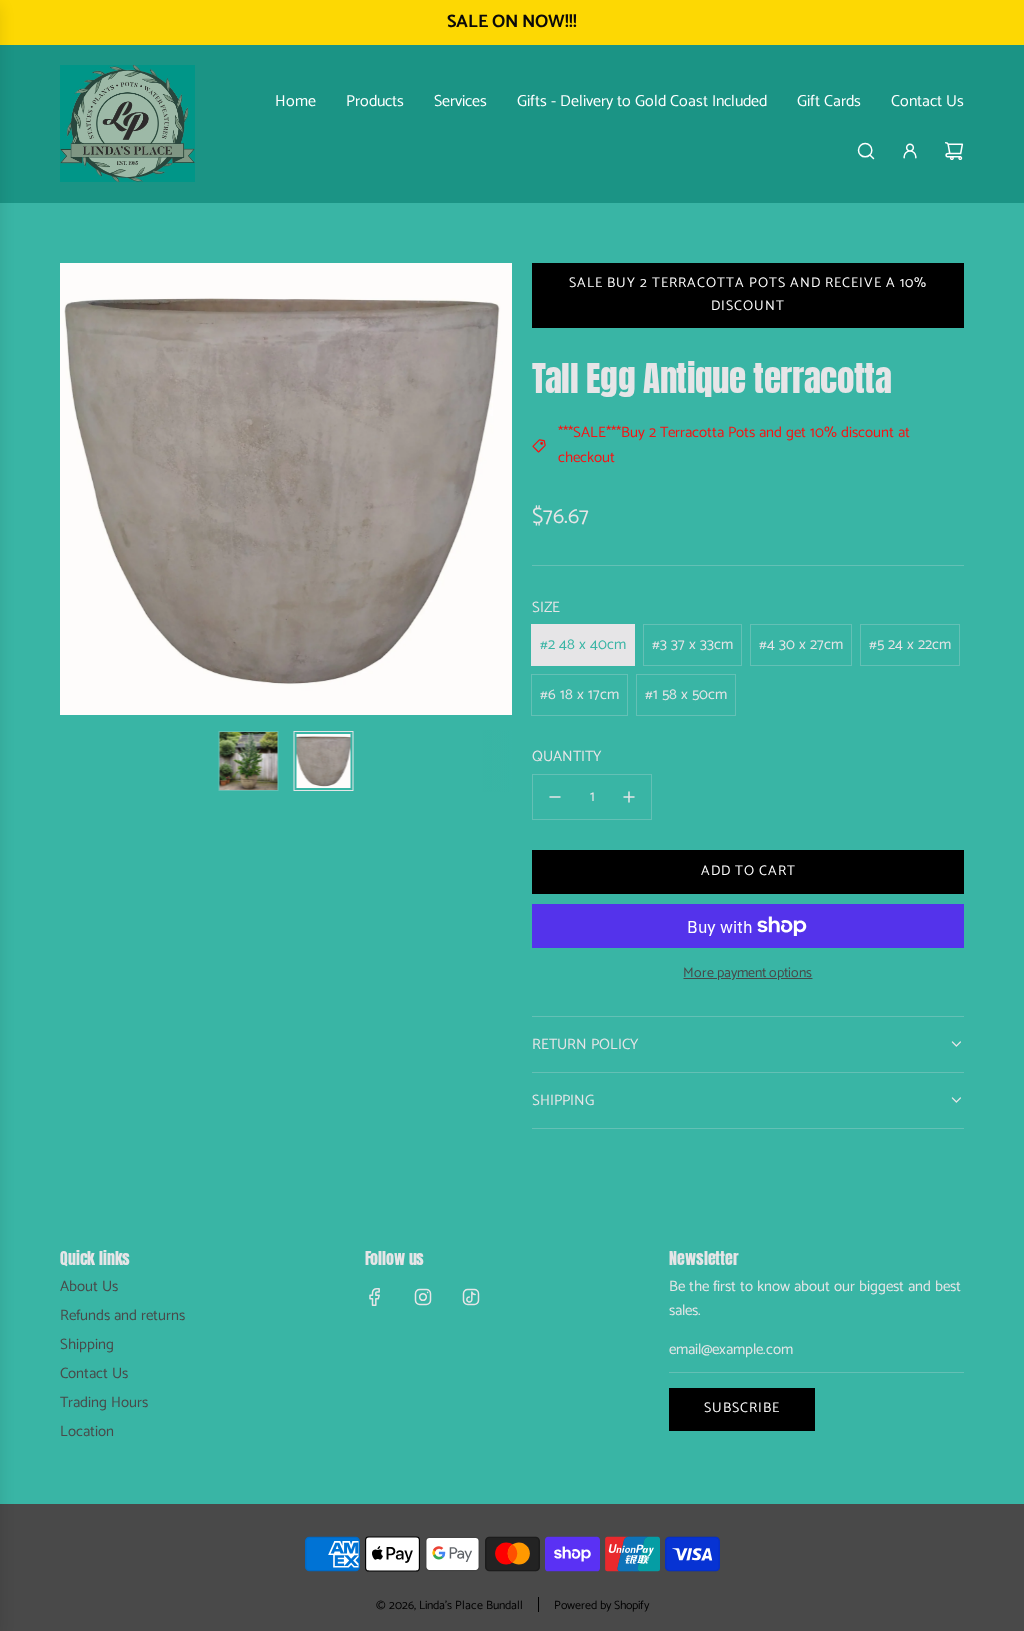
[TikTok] (471, 1297)
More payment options (747, 974)
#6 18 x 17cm (579, 694)
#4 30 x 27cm (801, 644)
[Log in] (910, 151)
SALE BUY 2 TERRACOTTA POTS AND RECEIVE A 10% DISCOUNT (748, 294)
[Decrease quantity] (555, 797)
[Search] (866, 151)
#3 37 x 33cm (692, 644)
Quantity (566, 757)
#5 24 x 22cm (910, 644)
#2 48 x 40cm (583, 644)
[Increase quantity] (629, 797)
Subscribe (742, 1408)
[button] (86, 489)
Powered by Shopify (601, 1605)
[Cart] (954, 151)
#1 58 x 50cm (686, 694)
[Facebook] (375, 1297)
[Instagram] (423, 1297)
